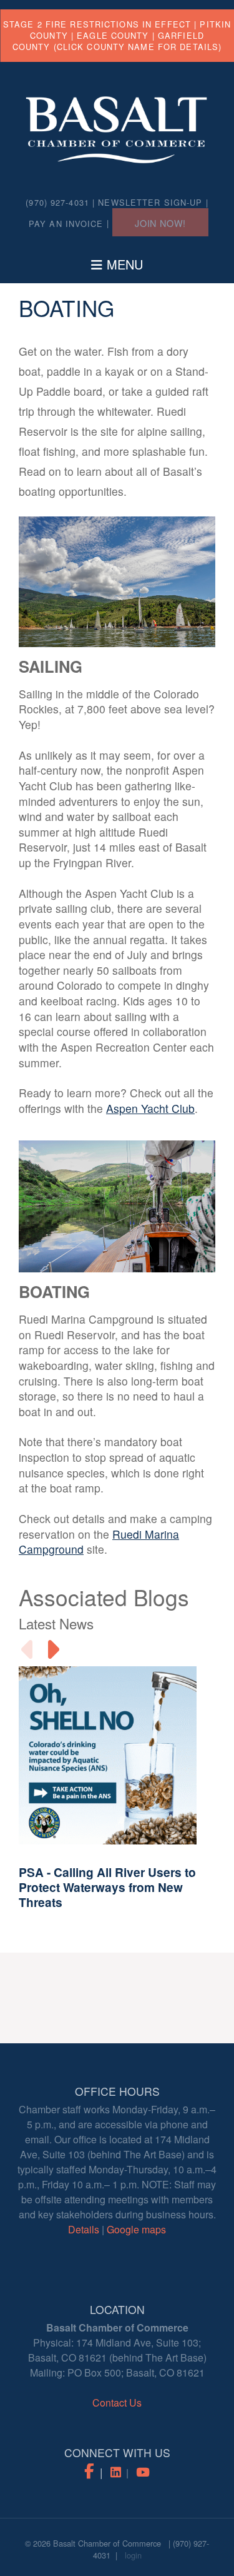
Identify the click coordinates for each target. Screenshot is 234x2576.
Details (84, 2229)
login (133, 2555)
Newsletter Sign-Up (150, 202)
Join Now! (160, 223)
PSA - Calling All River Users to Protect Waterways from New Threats (107, 1887)
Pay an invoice (66, 224)
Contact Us (117, 2402)
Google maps (136, 2229)
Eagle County (113, 35)
